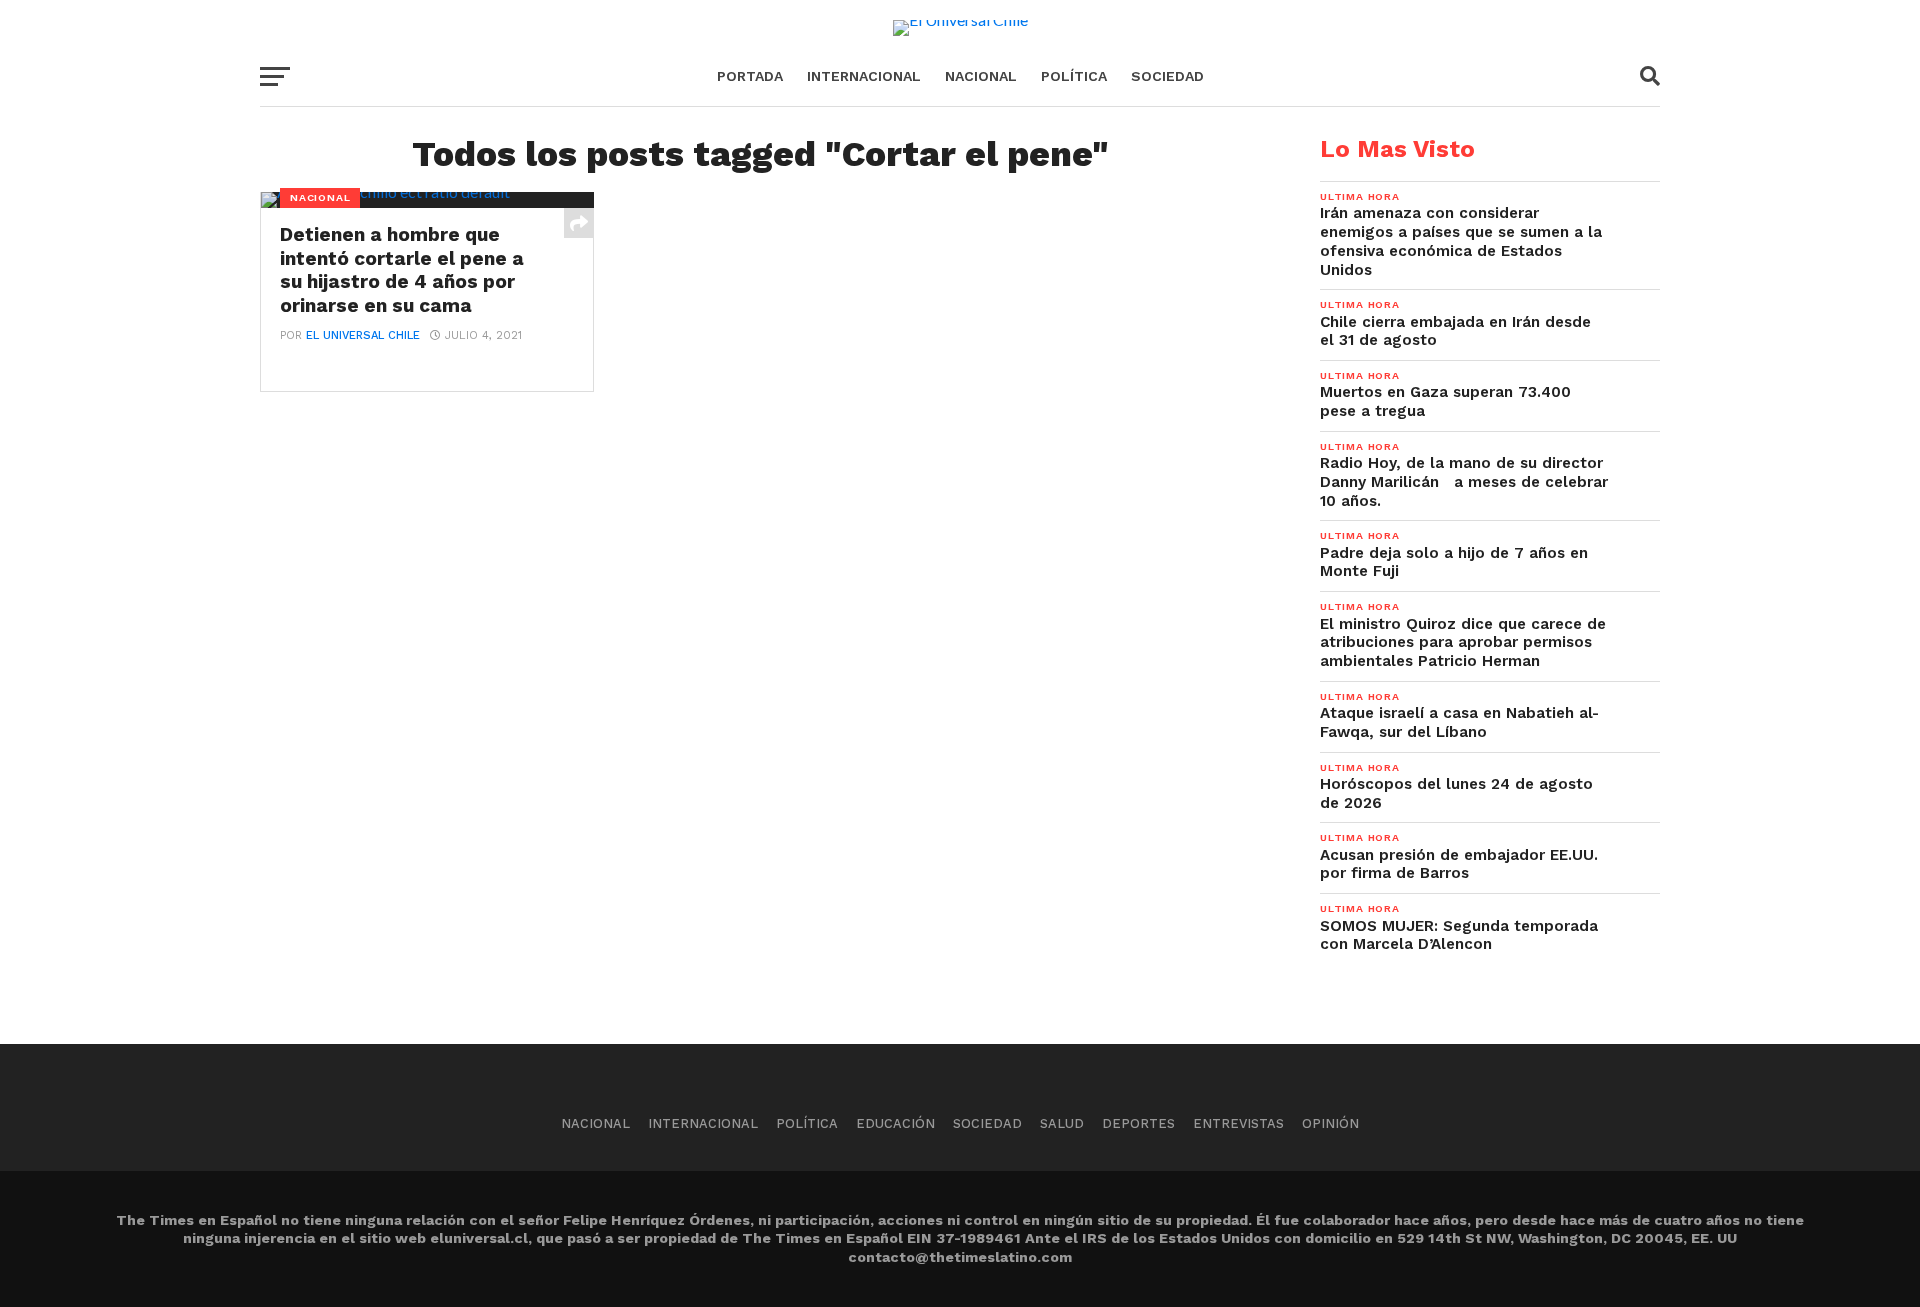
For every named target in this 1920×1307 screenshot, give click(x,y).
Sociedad (1167, 76)
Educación (895, 1123)
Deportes (1138, 1123)
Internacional (864, 76)
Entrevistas (1238, 1123)
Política (1074, 76)
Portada (750, 76)
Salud (1062, 1123)
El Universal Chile (363, 335)
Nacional (981, 76)
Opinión (1330, 1123)
